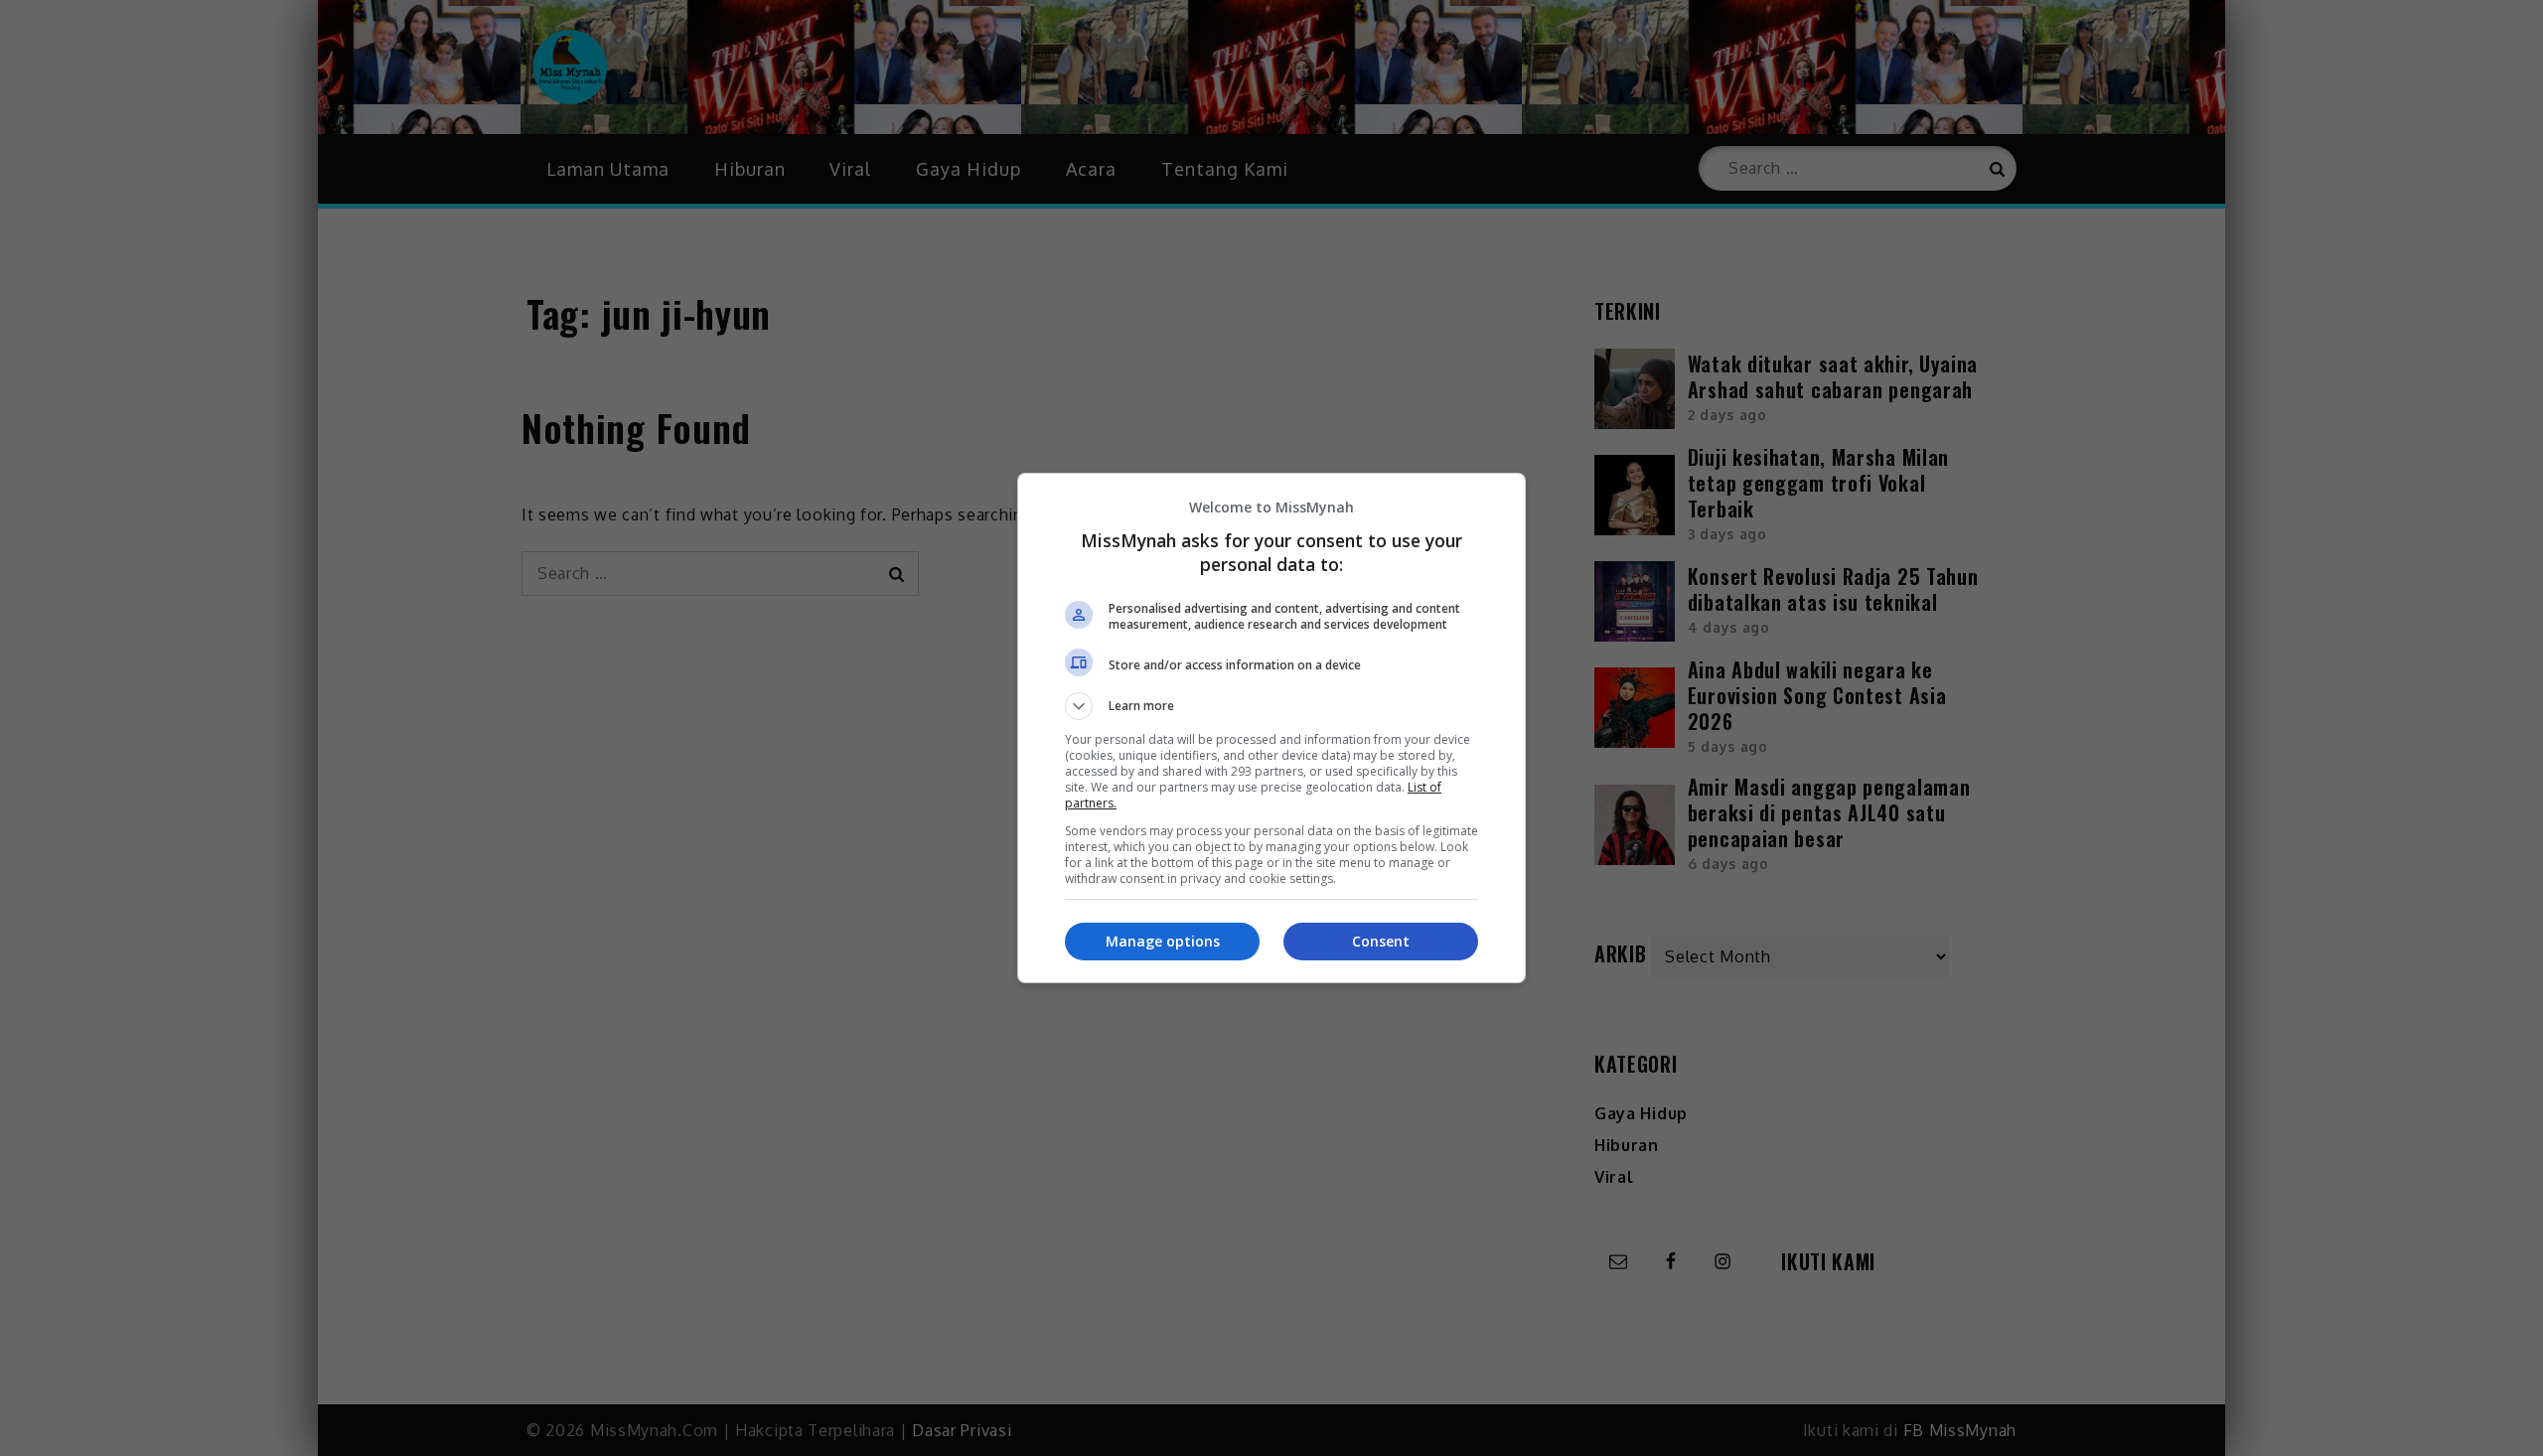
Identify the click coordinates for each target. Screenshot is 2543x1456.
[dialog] (1271, 728)
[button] (1271, 706)
